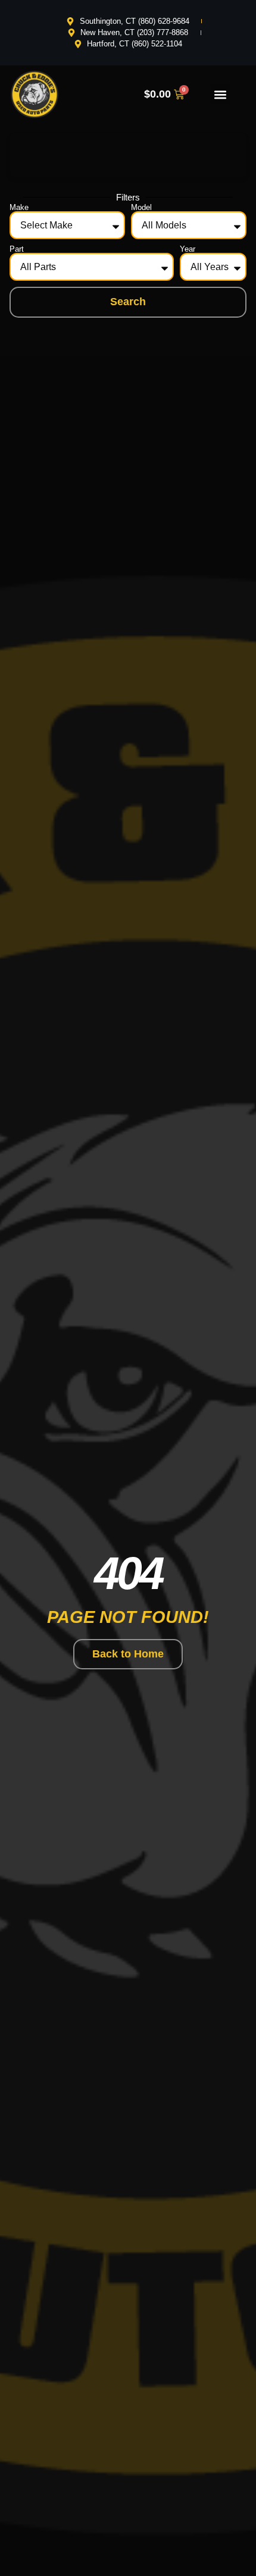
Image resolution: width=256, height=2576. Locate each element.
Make (19, 207)
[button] (221, 94)
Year (188, 249)
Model (141, 207)
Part (17, 249)
